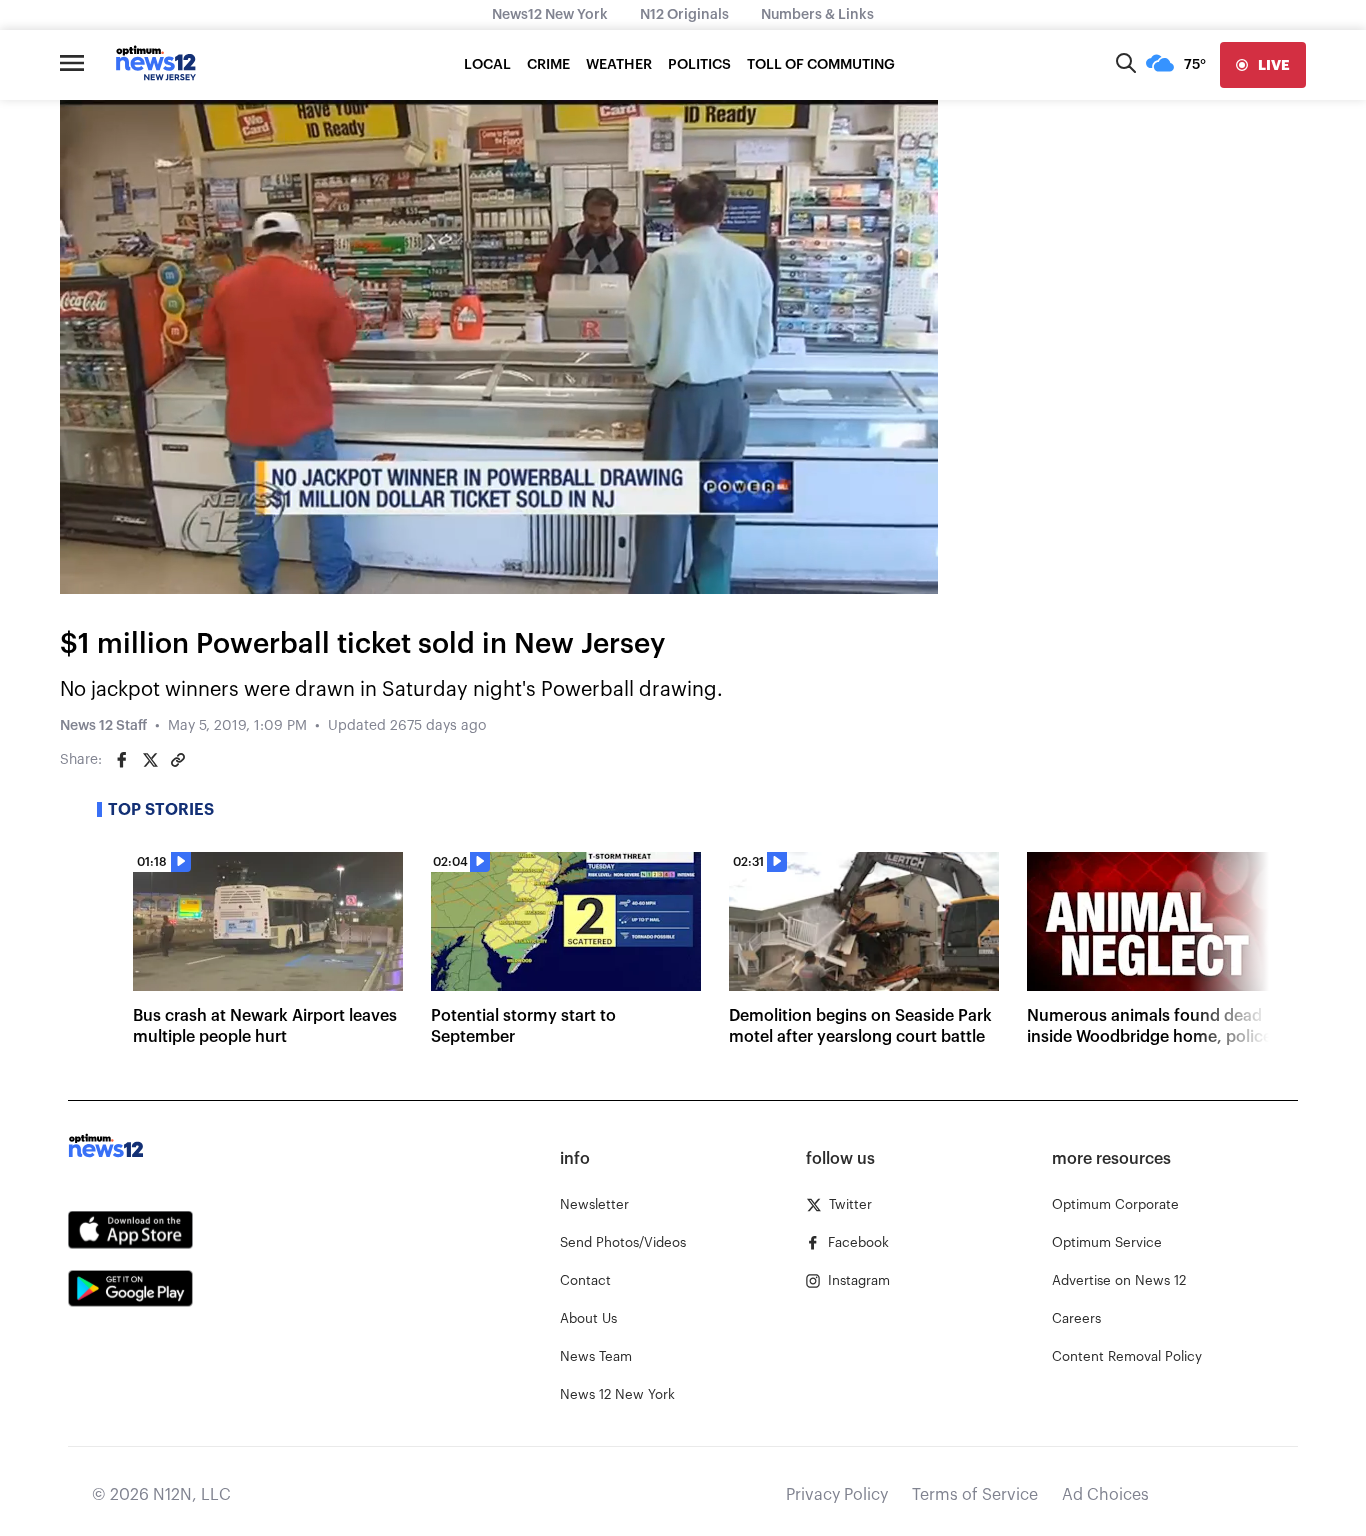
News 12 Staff (103, 726)
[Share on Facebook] (122, 760)
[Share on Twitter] (150, 760)
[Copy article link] (178, 760)
